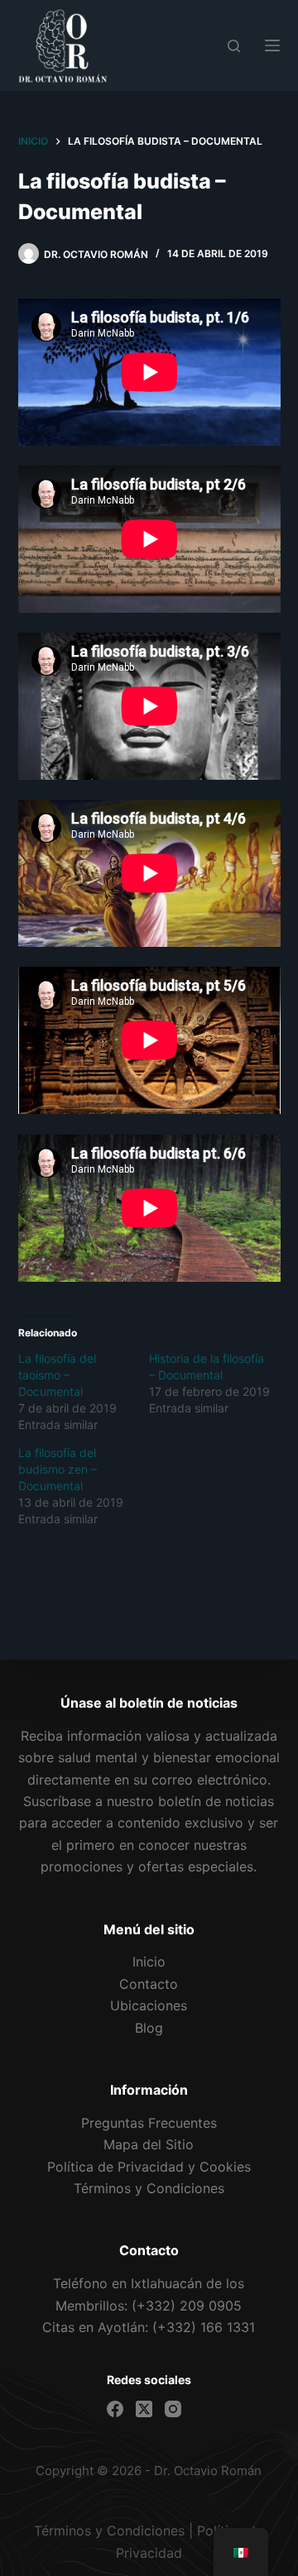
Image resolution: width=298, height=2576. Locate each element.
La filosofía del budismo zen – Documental (58, 1469)
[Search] (234, 46)
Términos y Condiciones (109, 2531)
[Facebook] (115, 2409)
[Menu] (272, 45)
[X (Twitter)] (144, 2409)
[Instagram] (173, 2409)
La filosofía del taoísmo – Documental (57, 1375)
